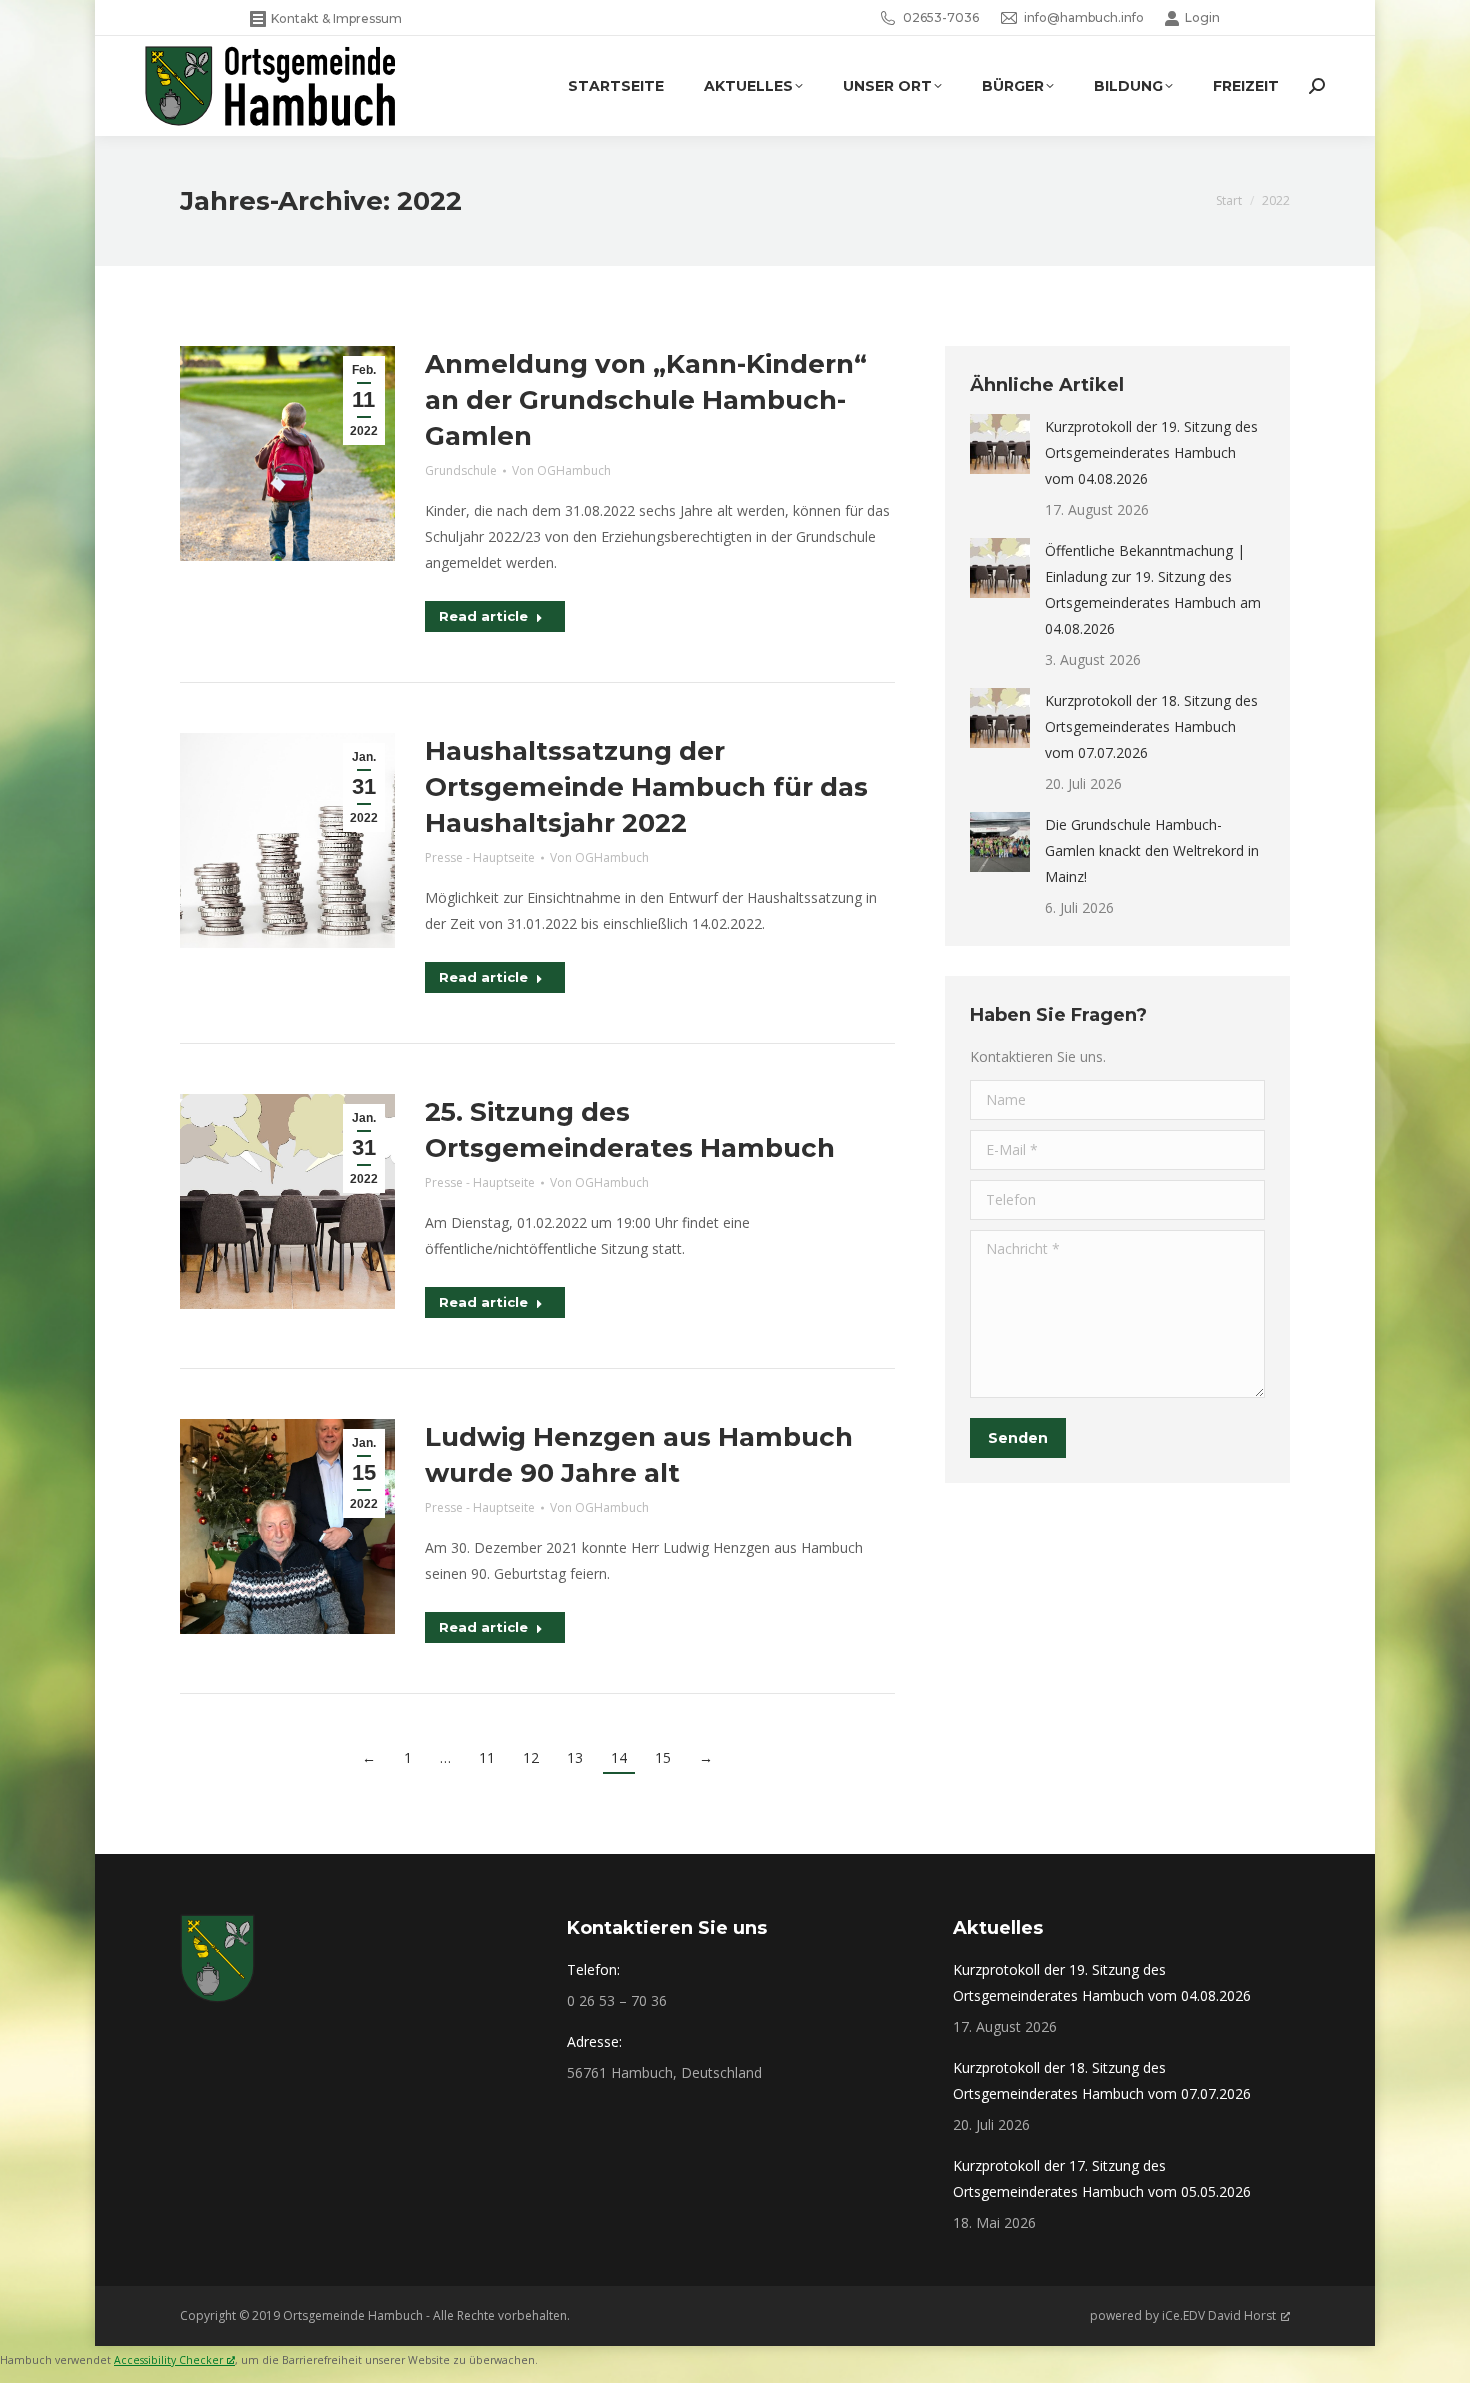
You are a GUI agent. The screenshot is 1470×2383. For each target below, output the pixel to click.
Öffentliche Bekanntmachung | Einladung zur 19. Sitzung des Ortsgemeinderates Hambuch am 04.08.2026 (1153, 589)
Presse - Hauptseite (480, 857)
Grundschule (461, 470)
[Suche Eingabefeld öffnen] (1317, 86)
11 (487, 1757)
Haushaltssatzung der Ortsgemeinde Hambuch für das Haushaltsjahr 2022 (646, 787)
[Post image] (1000, 444)
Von (561, 470)
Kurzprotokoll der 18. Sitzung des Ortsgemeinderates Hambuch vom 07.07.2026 (1151, 726)
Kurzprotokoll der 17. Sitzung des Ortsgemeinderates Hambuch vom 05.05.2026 (1102, 2178)
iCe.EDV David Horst (1219, 2315)
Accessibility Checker (168, 2360)
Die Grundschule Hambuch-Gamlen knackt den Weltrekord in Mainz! (1152, 850)
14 (619, 1757)
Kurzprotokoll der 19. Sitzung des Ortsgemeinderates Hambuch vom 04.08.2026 (1151, 452)
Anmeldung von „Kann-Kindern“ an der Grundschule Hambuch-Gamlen (646, 400)
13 (575, 1757)
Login (1202, 17)
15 (663, 1757)
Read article (483, 616)
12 (531, 1757)
